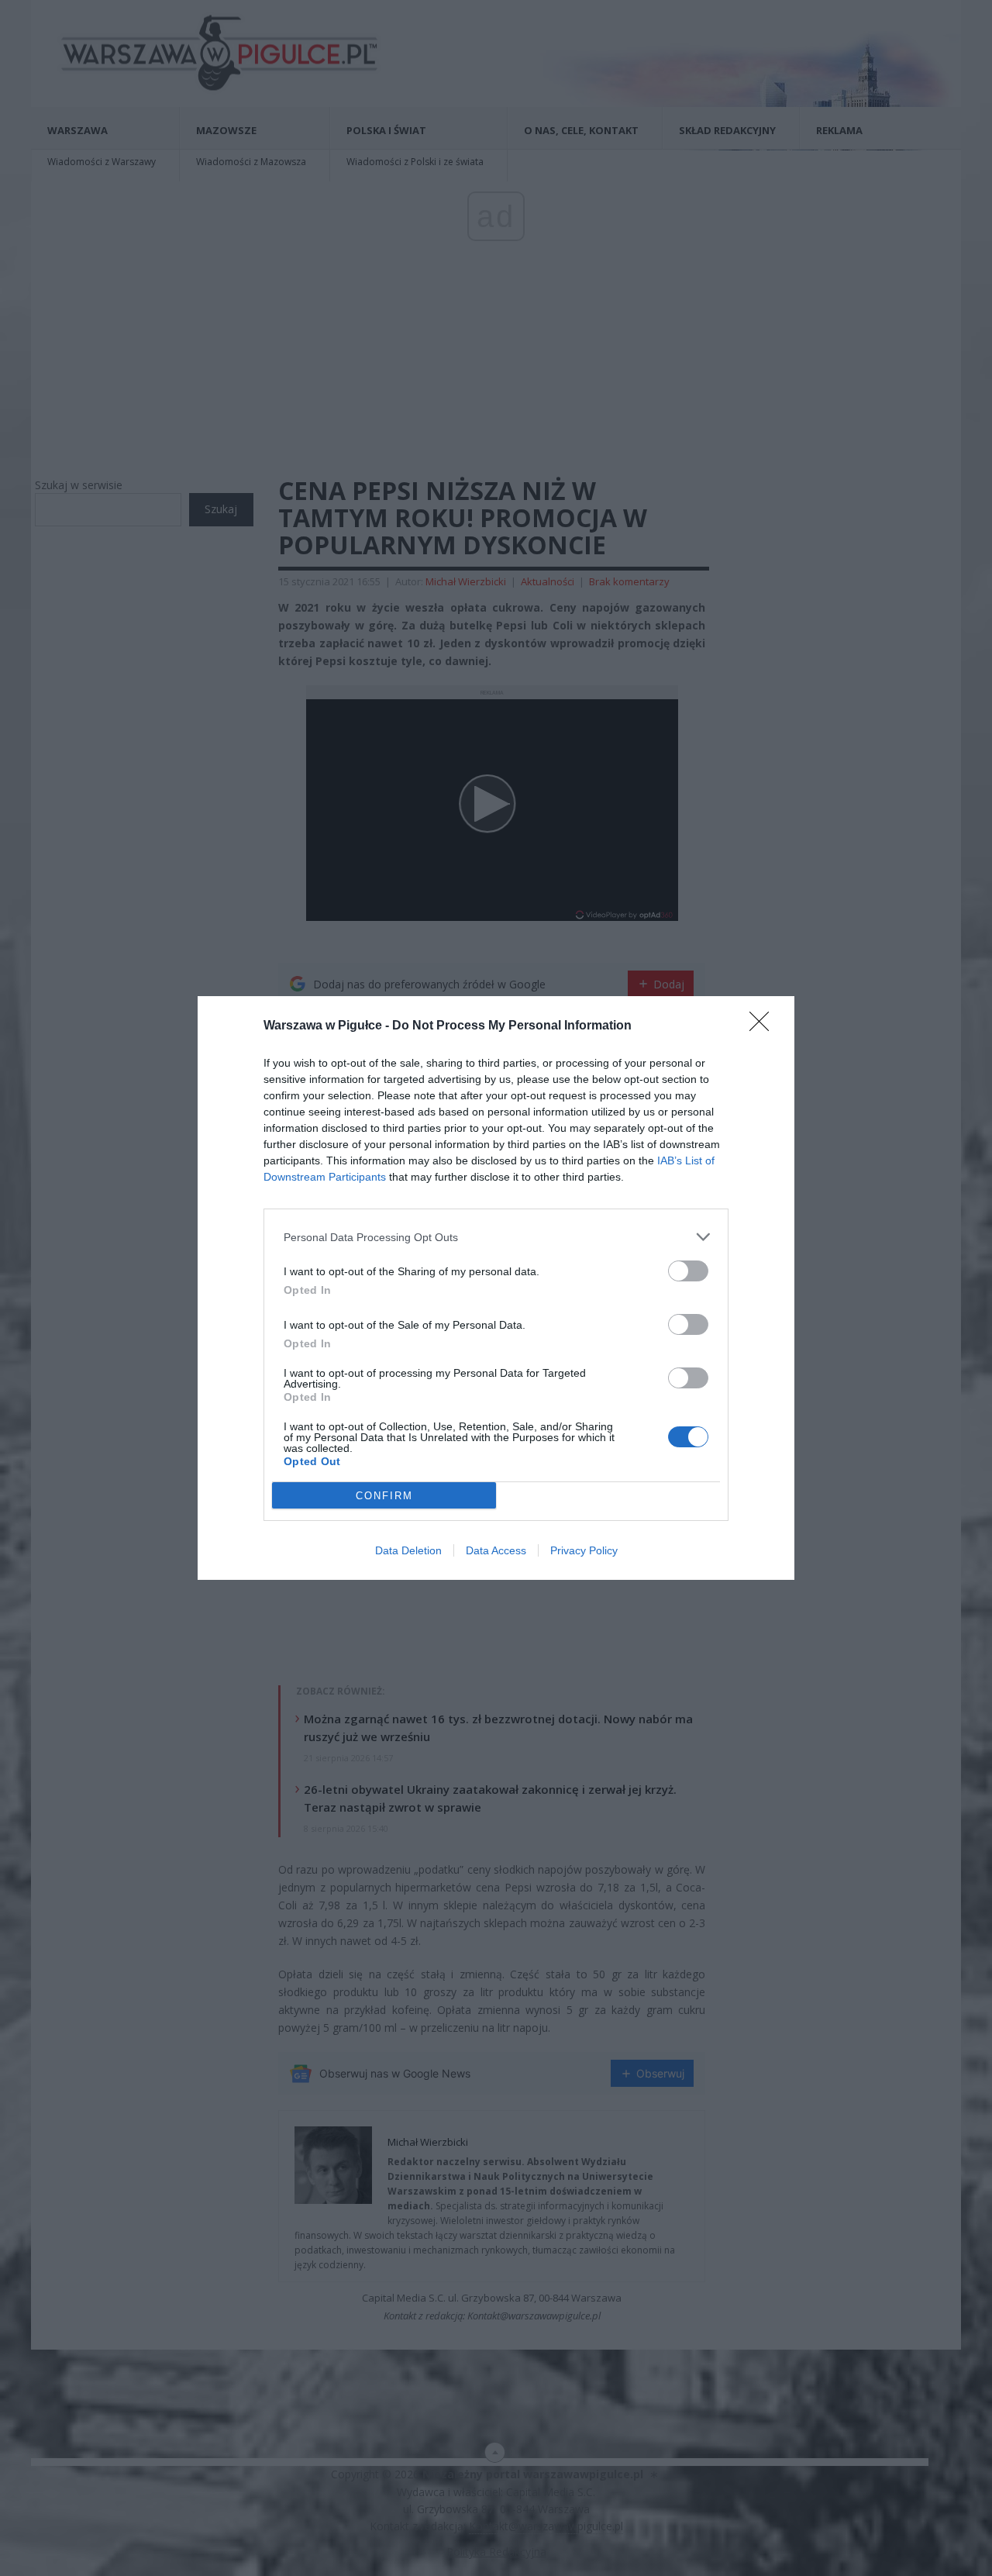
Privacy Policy (584, 1550)
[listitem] (496, 1237)
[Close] (764, 1026)
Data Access (496, 1550)
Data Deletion (408, 1550)
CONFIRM (384, 1496)
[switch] (688, 1271)
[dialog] (496, 1288)
